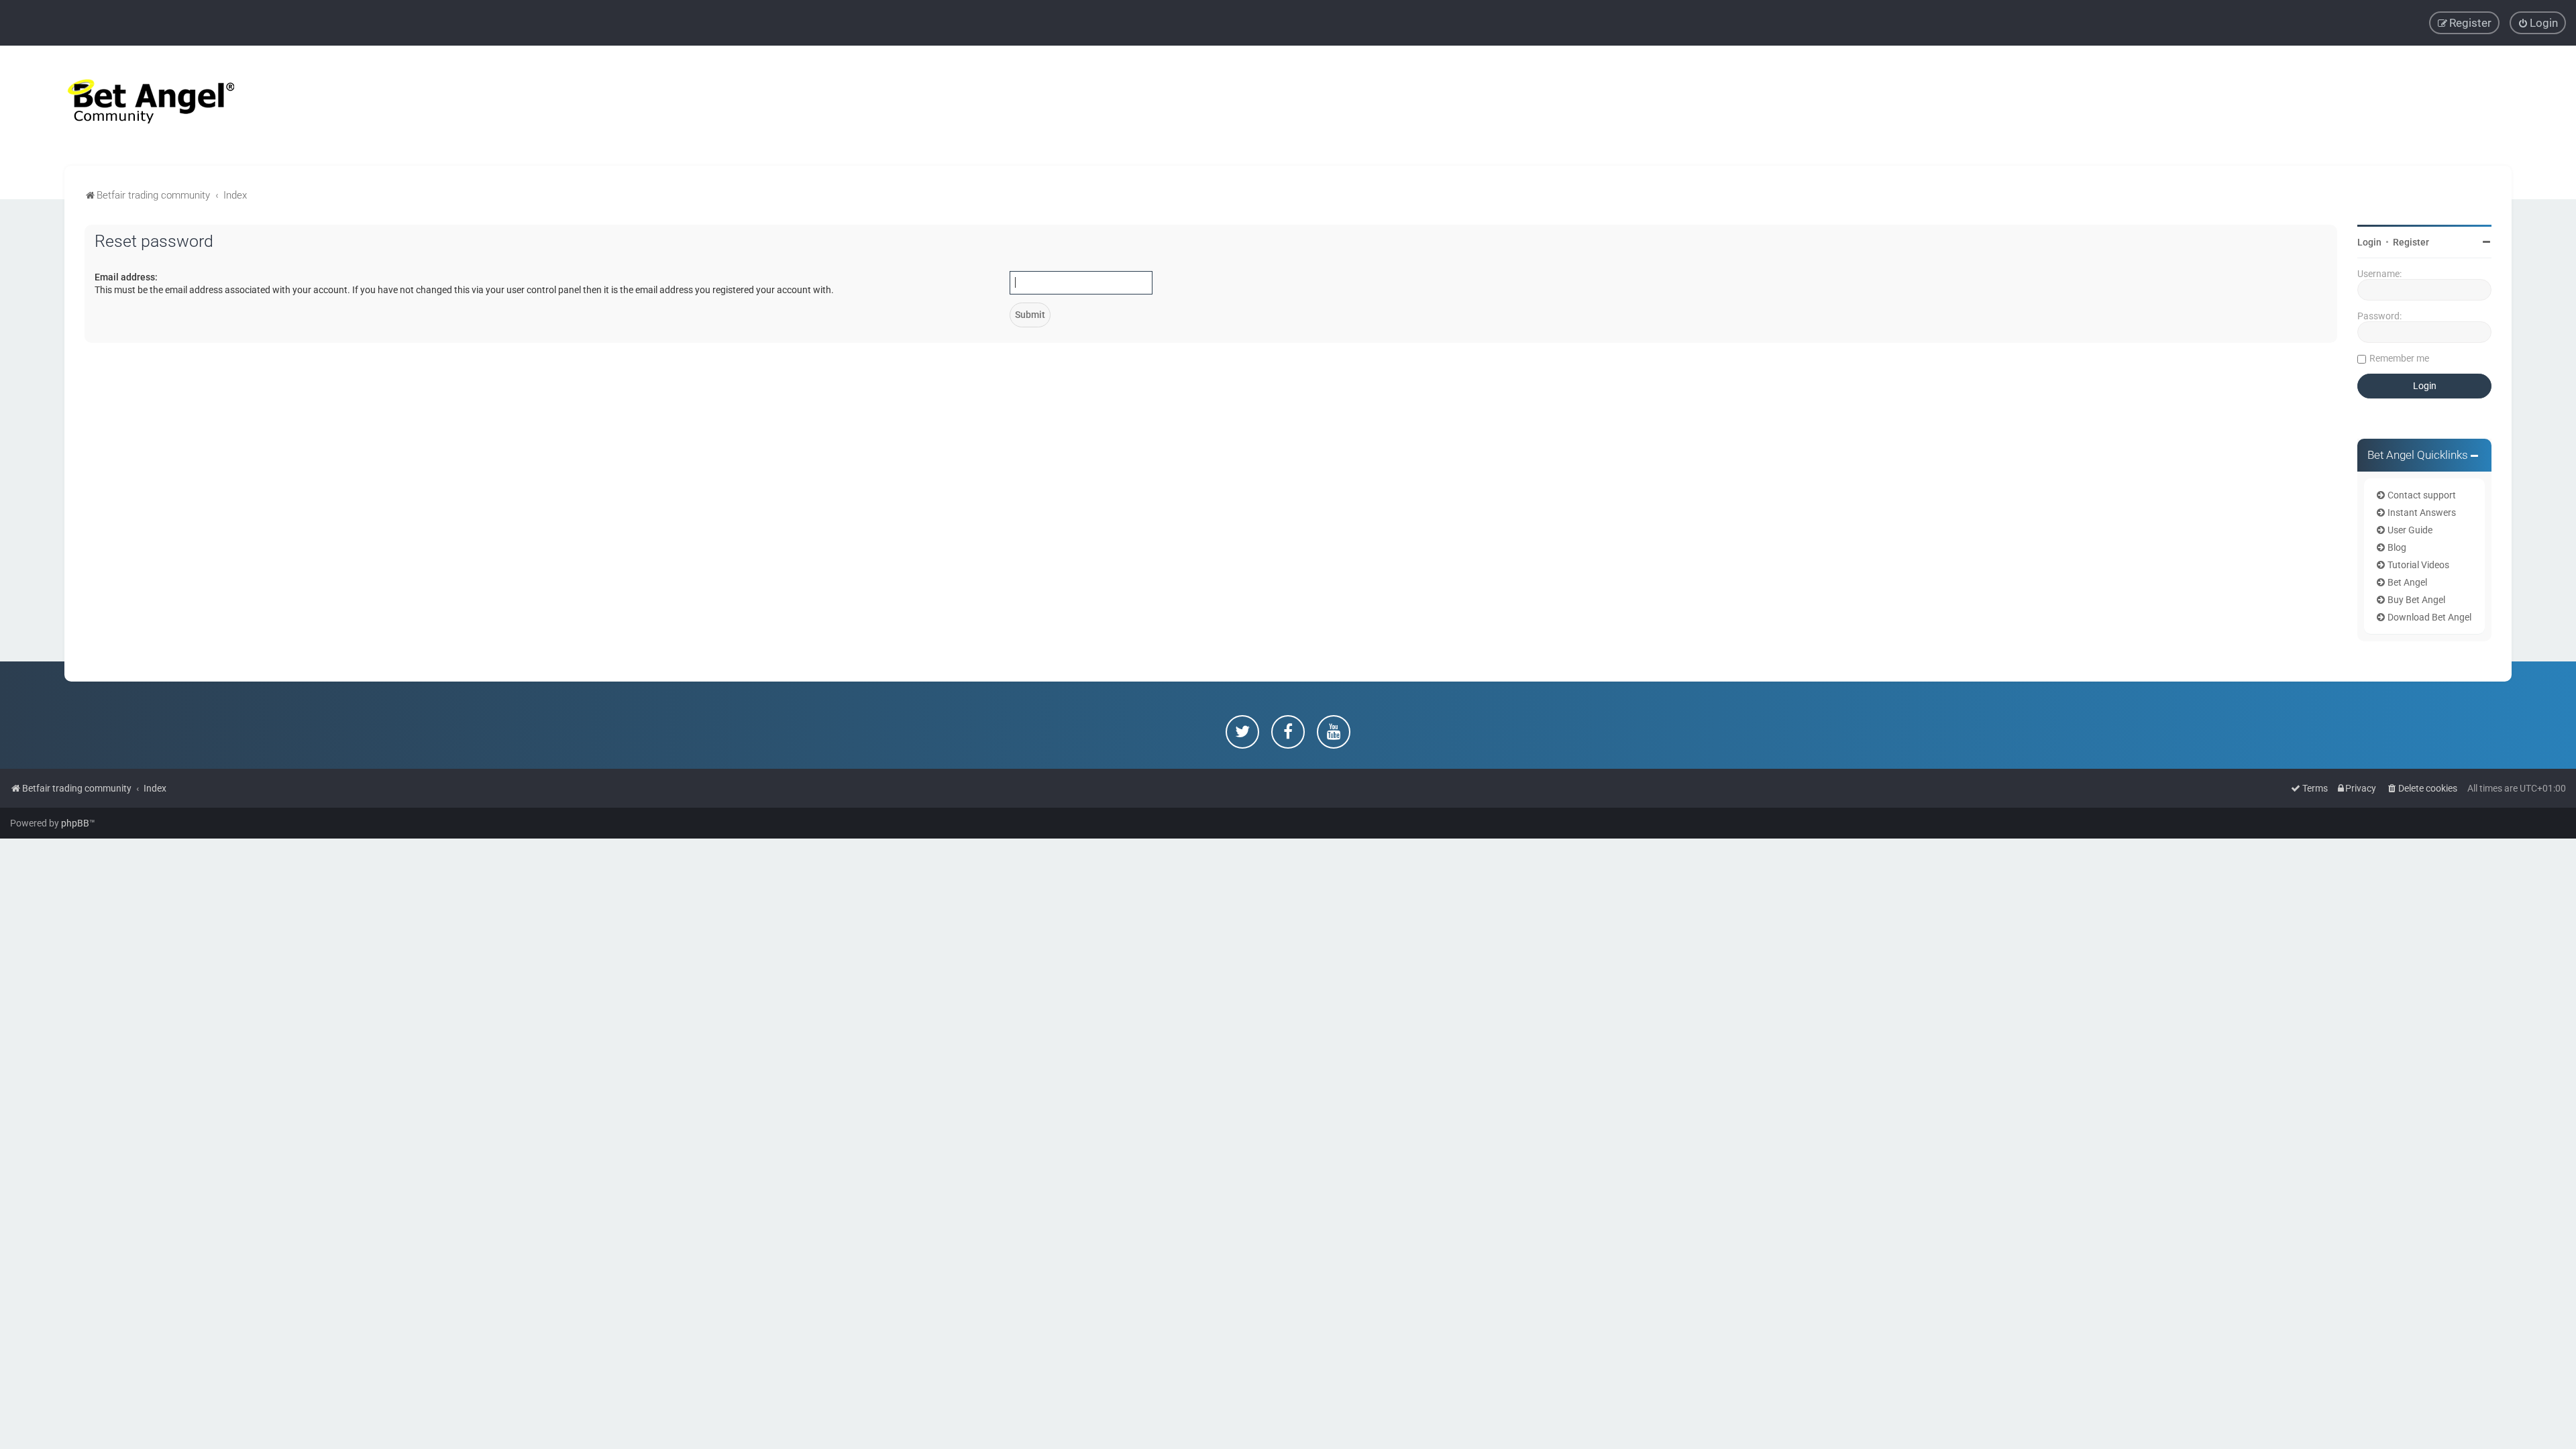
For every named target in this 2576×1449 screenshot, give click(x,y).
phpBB (75, 823)
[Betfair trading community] (134, 106)
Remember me (2399, 358)
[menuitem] (2538, 23)
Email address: (126, 277)
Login (2369, 242)
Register (2411, 242)
